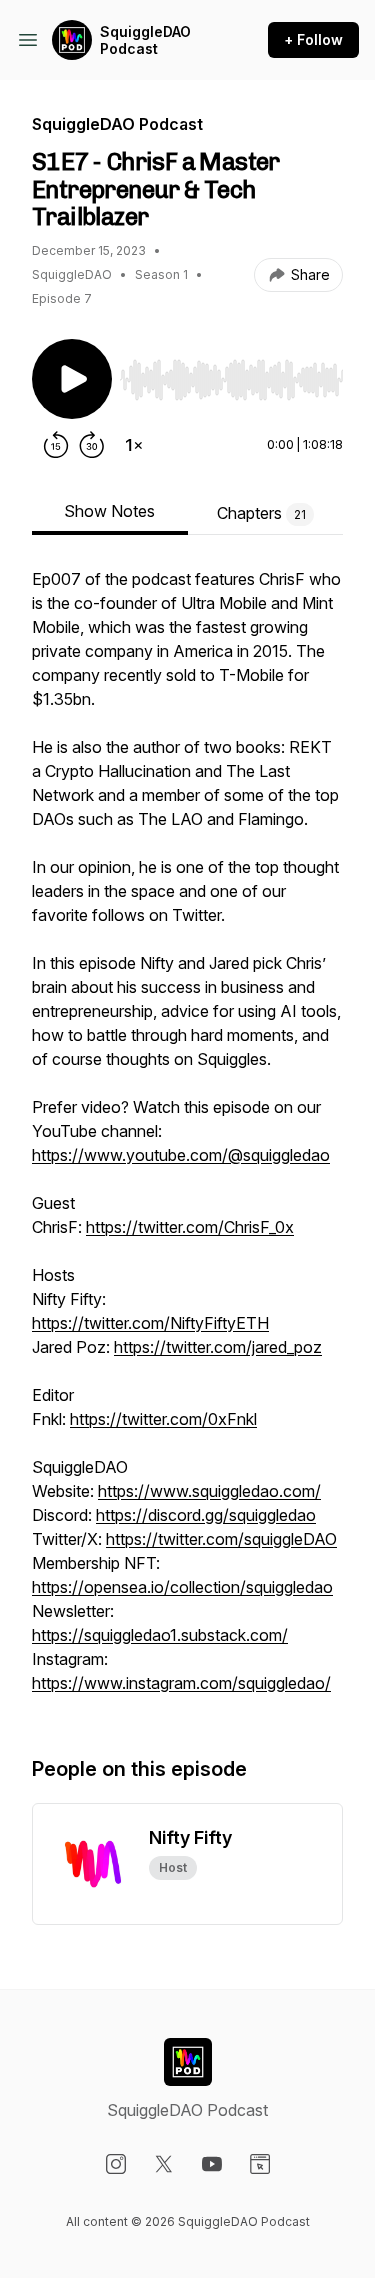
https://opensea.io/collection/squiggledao (182, 1587)
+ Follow (313, 39)
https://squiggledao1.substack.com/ (160, 1635)
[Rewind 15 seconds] (56, 445)
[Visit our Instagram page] (116, 2164)
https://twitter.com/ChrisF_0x (190, 1227)
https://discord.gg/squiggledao (206, 1515)
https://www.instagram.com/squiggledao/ (181, 1683)
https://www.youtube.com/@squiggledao (181, 1155)
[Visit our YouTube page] (212, 2164)
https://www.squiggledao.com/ (209, 1491)
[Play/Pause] (72, 379)
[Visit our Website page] (260, 2164)
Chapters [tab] (261, 513)
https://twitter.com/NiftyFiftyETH (150, 1323)
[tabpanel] (187, 1141)
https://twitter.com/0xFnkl (163, 1419)
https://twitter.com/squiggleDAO (221, 1539)
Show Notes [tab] (109, 511)
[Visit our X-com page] (164, 2164)
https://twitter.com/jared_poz (218, 1347)
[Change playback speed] (134, 445)
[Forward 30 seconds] (92, 445)
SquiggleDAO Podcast (145, 40)
